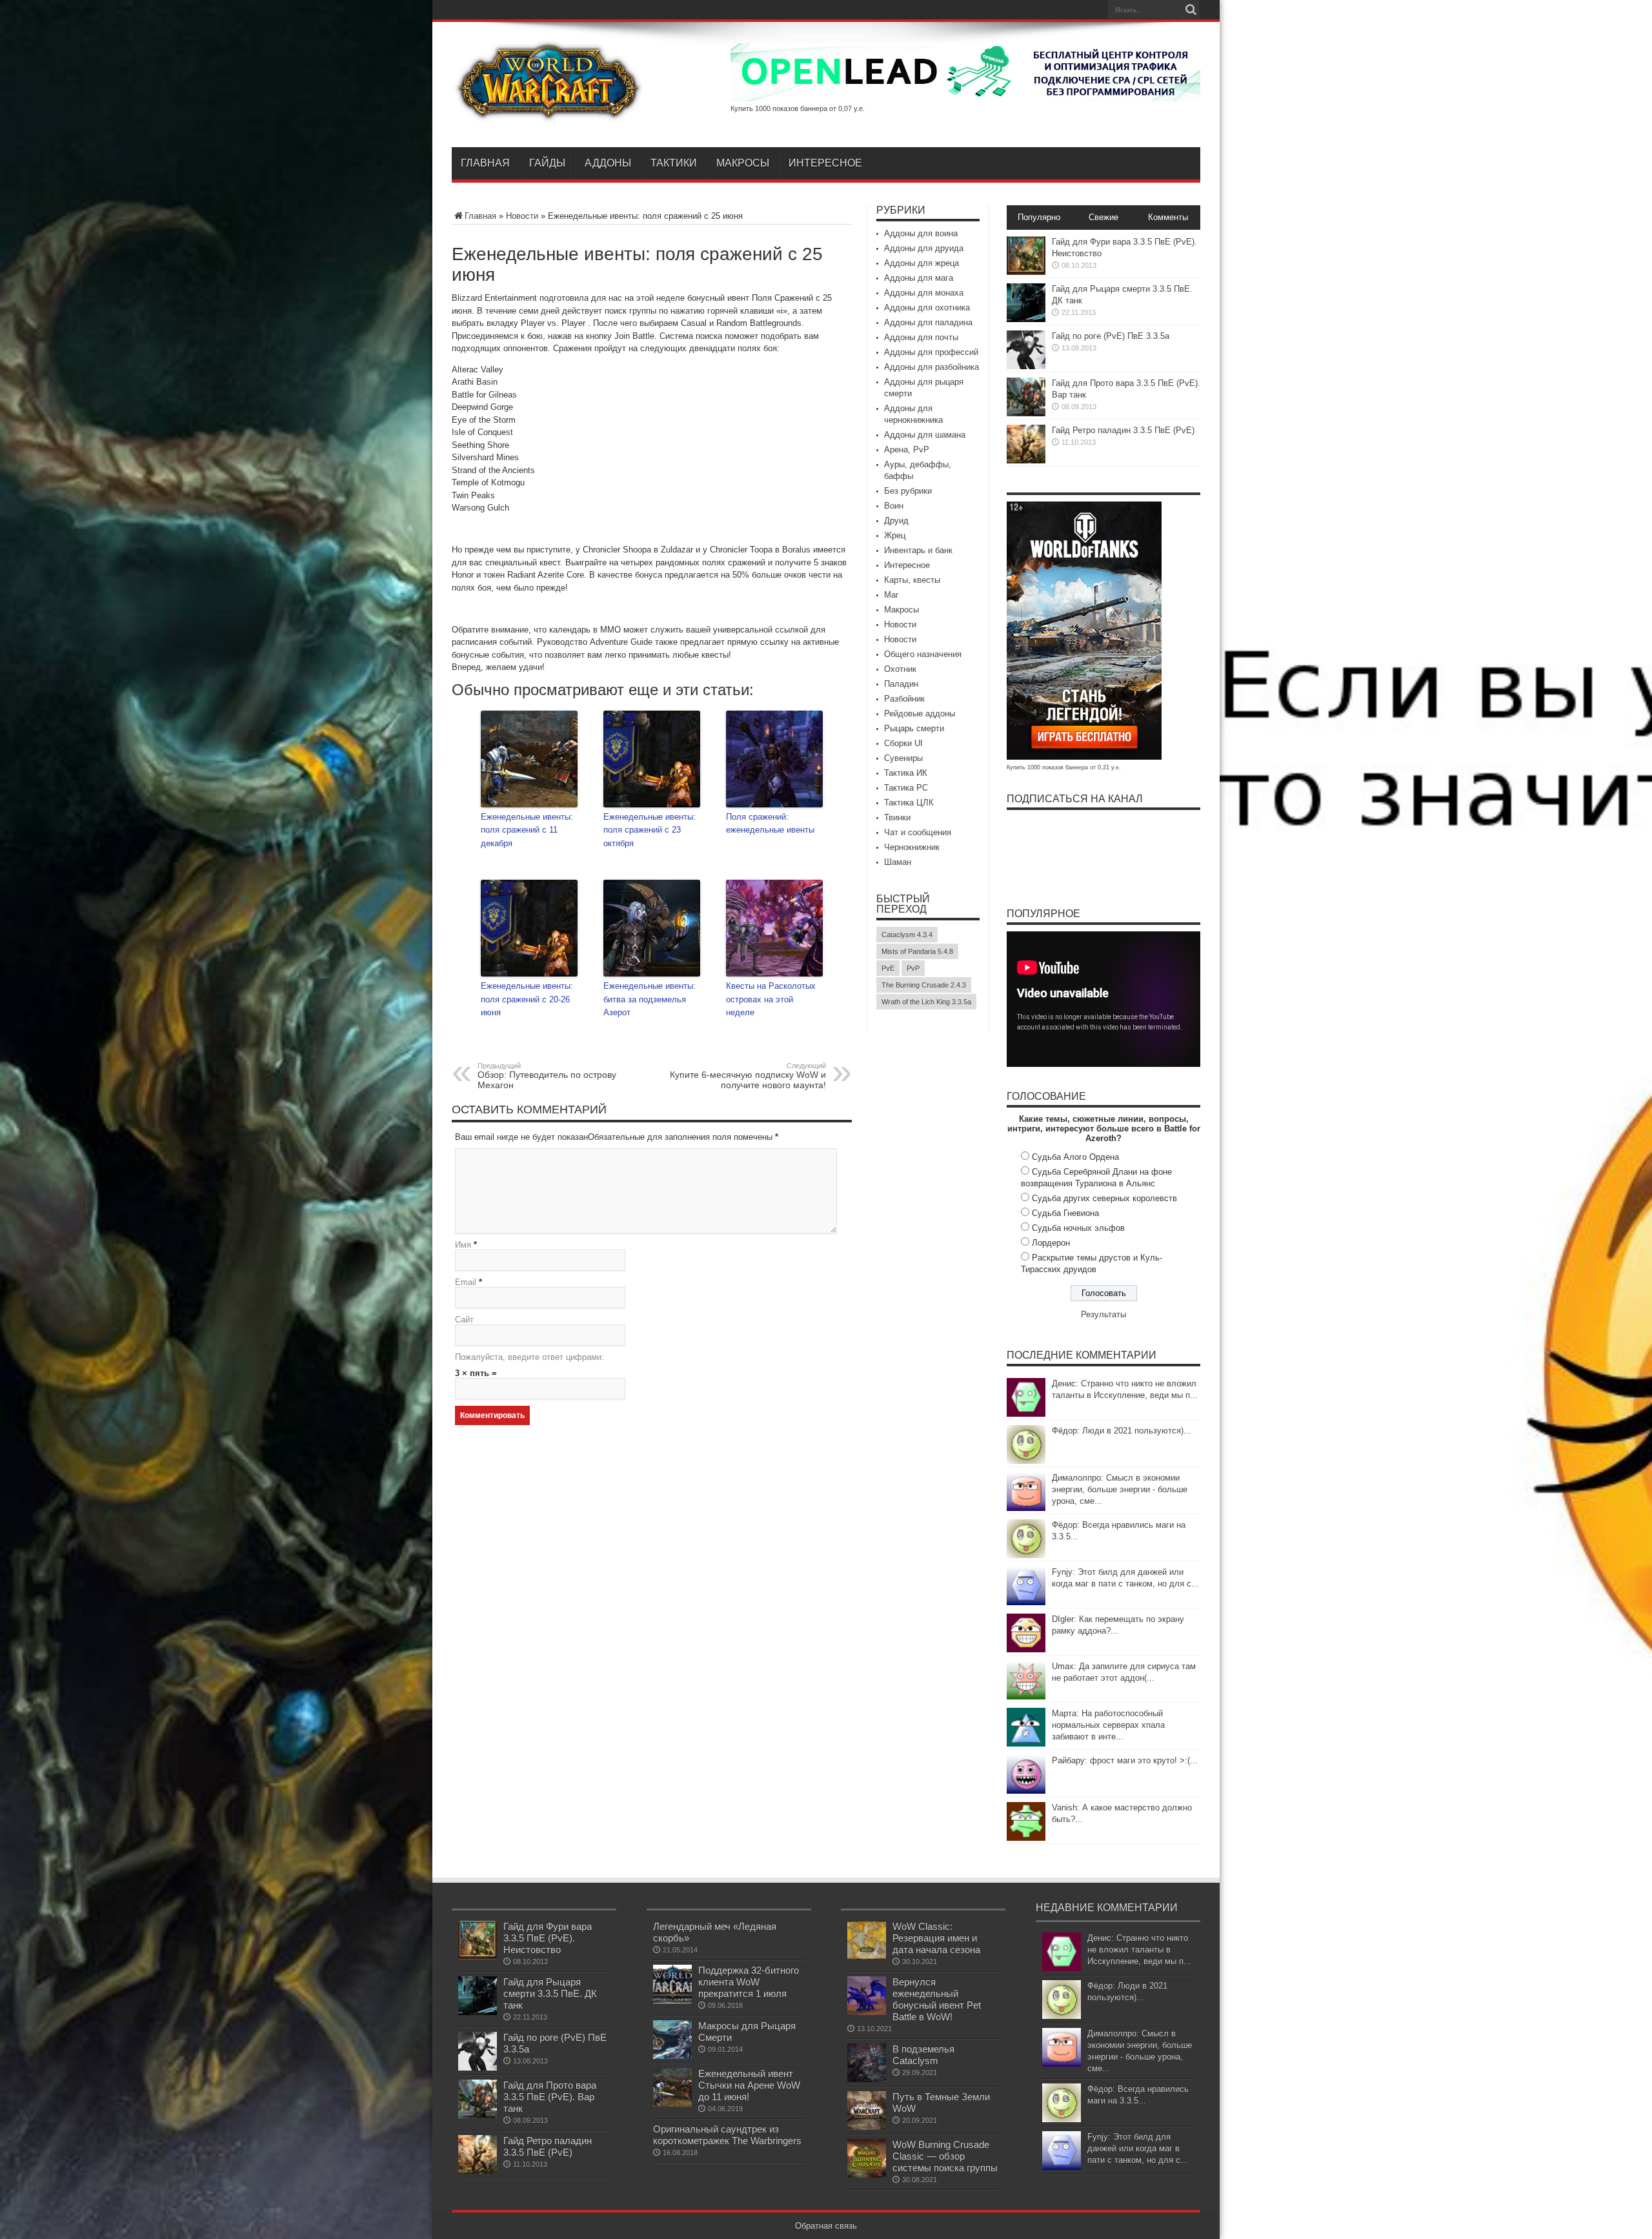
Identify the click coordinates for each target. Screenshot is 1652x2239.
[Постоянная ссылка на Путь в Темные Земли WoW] (867, 2127)
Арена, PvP (907, 450)
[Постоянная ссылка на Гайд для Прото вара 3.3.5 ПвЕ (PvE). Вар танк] (1026, 413)
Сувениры (903, 758)
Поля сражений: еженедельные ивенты (770, 824)
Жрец (895, 535)
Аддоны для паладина (928, 322)
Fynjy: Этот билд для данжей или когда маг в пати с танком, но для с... (1138, 2148)
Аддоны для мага (919, 278)
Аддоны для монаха (924, 293)
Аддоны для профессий (931, 352)
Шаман (898, 862)
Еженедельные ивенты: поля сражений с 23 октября (650, 830)
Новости (522, 216)
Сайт (464, 1320)
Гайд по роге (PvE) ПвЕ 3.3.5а (1111, 336)
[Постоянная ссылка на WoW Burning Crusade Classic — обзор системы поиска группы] (867, 2175)
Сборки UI (903, 743)
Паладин (901, 684)
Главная (485, 163)
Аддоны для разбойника (932, 367)
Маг (891, 595)
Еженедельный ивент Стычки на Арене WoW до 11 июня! (749, 2085)
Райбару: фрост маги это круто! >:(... (1125, 1760)
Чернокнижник (912, 847)
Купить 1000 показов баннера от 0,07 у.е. (798, 108)
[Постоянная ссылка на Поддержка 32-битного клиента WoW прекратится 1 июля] (672, 2001)
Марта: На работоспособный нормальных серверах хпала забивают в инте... (1108, 1725)
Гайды (547, 163)
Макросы (743, 163)
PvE (888, 968)
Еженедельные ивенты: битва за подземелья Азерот (650, 999)
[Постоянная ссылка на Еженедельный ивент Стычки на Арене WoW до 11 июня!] (672, 2104)
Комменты (1168, 217)
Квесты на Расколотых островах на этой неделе (771, 999)
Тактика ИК (906, 773)
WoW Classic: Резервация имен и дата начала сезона (936, 1938)
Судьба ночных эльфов (1078, 1228)
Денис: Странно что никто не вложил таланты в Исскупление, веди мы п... (1139, 1950)
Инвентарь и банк (918, 550)
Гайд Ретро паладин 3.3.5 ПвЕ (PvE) (1123, 430)
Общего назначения (923, 654)
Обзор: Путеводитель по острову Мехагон (547, 1076)
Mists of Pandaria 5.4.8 (917, 951)
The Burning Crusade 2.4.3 (924, 985)
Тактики (674, 163)
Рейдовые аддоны (920, 714)
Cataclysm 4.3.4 (907, 935)
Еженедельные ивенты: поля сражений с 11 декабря (527, 830)
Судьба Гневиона (1065, 1213)
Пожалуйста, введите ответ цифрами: (529, 1357)
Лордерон (1051, 1243)
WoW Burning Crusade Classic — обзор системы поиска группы (945, 2156)
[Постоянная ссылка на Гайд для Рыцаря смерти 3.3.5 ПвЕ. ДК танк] (1026, 319)
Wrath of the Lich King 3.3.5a (926, 1002)
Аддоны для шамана (925, 435)
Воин (894, 506)
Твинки (897, 817)
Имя (463, 1245)
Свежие (1103, 217)
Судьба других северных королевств (1104, 1198)
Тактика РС (906, 788)
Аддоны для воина (921, 233)
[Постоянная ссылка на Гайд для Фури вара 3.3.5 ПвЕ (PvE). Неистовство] (1026, 272)
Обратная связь (826, 2226)
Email (466, 1282)
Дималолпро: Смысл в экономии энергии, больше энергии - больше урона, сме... (1120, 1489)
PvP (913, 968)
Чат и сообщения (918, 832)
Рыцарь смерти (914, 728)
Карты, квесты (912, 580)
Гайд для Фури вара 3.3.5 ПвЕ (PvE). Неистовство (548, 1938)
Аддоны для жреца (922, 263)
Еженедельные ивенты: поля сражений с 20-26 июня (527, 999)
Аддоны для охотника (927, 308)
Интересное (825, 163)
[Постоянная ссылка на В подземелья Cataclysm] (867, 2079)
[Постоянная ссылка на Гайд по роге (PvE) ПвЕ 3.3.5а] (1026, 366)
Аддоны (608, 163)
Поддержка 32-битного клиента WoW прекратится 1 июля (749, 1982)
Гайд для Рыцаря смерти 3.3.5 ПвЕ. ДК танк (550, 1993)
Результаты (1103, 1314)
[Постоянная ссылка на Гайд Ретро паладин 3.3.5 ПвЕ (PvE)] (1026, 461)
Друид (896, 521)
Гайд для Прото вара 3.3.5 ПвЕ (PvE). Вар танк (550, 2097)
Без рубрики (908, 491)
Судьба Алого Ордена (1075, 1157)
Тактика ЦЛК (909, 803)
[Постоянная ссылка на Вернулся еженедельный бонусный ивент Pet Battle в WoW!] (867, 2012)
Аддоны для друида (924, 248)
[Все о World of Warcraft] (549, 115)
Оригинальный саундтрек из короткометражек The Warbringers (727, 2135)
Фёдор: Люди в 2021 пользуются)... (1122, 1431)
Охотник (900, 669)
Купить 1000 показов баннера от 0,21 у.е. (1064, 767)
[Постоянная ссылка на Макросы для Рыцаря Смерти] (672, 2056)
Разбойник (904, 699)
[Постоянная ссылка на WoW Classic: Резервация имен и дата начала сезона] (867, 1957)
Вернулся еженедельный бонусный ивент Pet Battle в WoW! (937, 1999)
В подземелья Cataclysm (923, 2055)
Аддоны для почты (921, 337)
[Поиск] (1191, 10)
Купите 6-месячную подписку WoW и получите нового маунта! (748, 1076)
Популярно (1039, 217)
